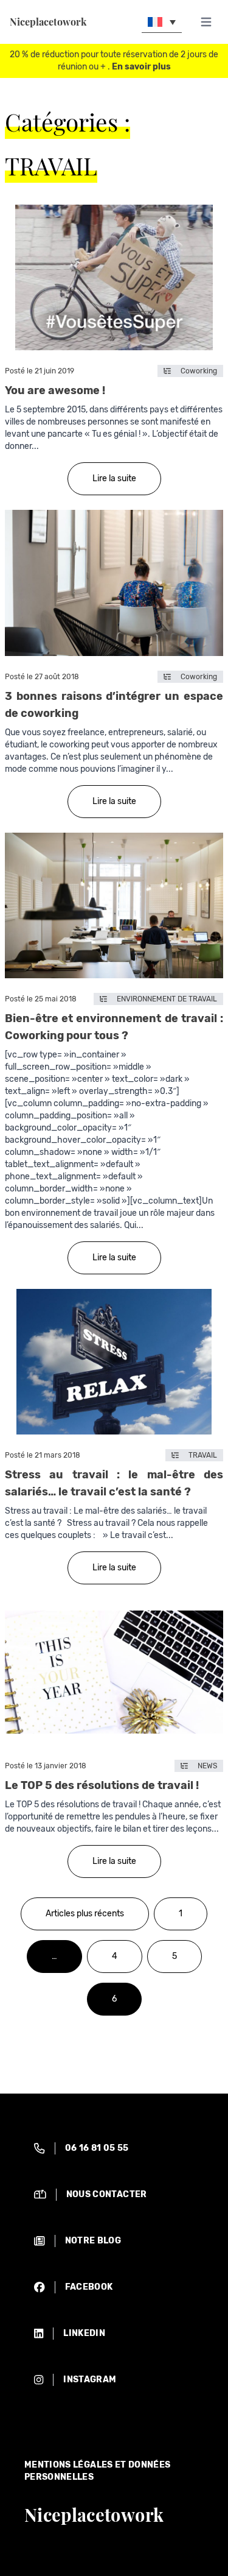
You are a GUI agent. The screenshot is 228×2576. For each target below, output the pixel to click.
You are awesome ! (55, 390)
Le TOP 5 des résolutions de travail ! (102, 1785)
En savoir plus (141, 67)
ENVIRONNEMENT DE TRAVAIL (167, 999)
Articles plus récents (85, 1914)
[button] (162, 22)
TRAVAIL (203, 1455)
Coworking (199, 371)
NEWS (207, 1766)
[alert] (114, 2148)
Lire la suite (114, 478)
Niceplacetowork (48, 22)
